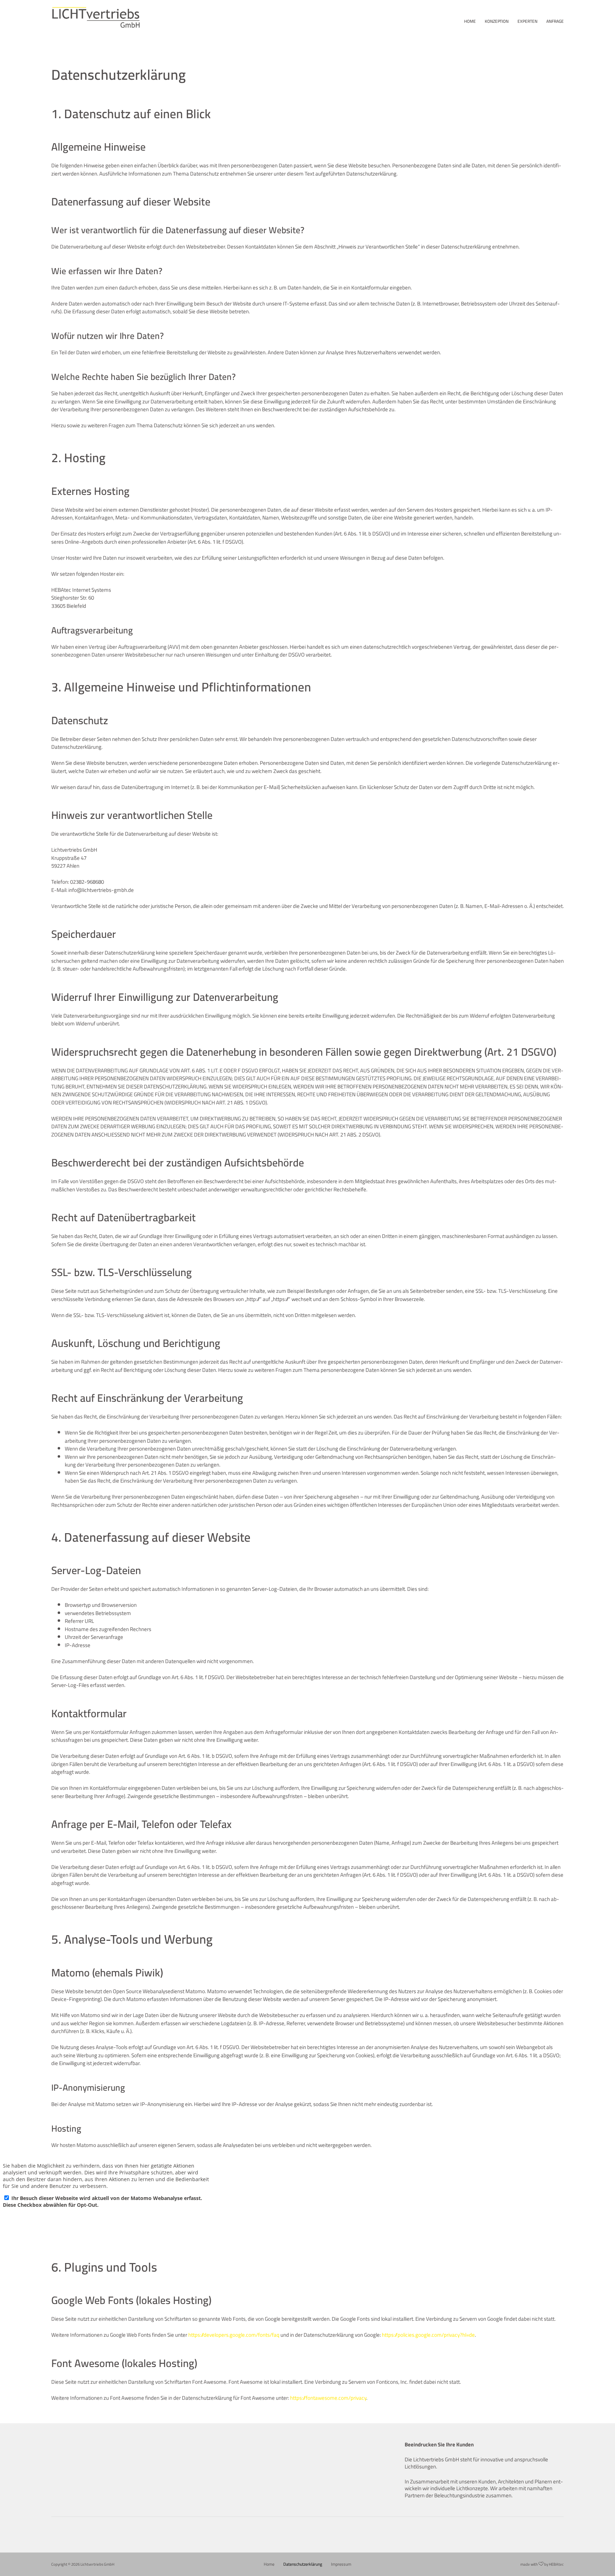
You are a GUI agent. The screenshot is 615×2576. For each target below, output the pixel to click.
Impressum (341, 2564)
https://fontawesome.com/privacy (328, 2398)
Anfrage (555, 21)
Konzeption (497, 21)
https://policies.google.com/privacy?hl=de (428, 2335)
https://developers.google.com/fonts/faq (234, 2335)
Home (470, 21)
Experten (527, 21)
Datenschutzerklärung (303, 2564)
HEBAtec (556, 2564)
